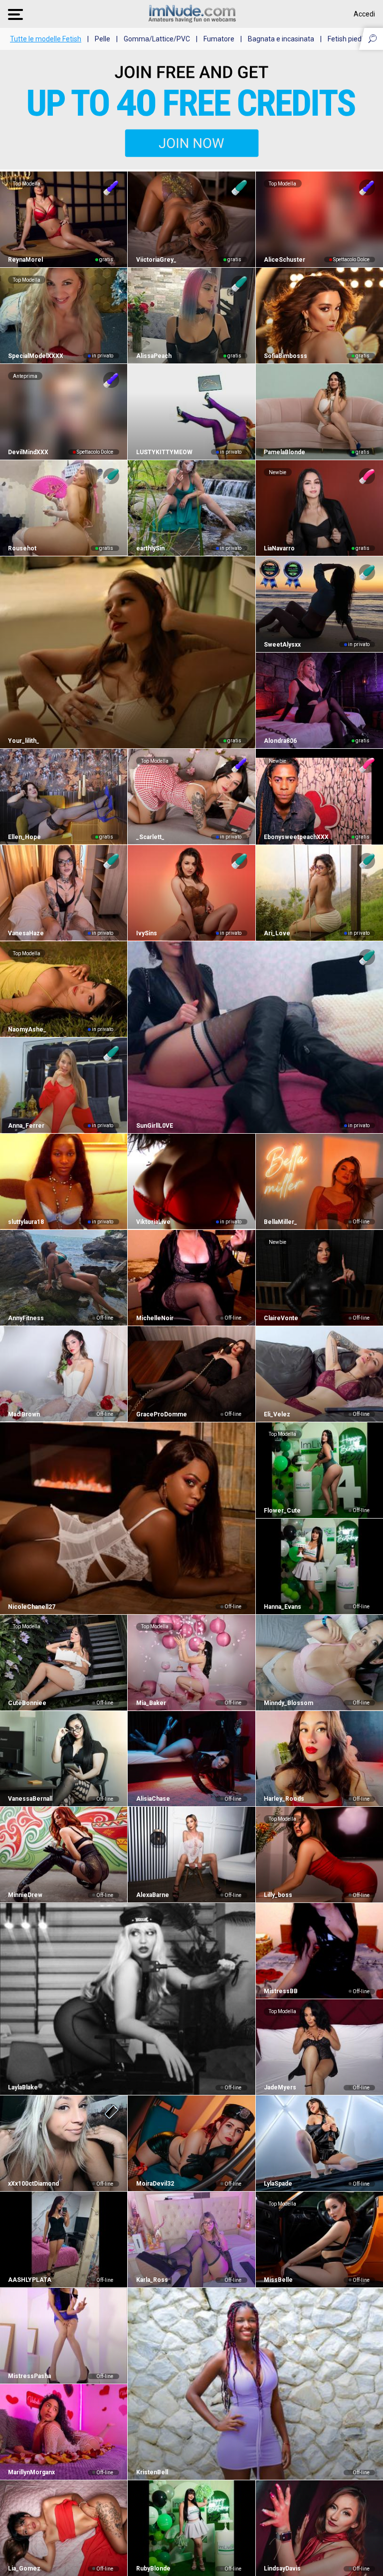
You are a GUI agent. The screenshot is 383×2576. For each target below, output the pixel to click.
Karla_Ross (152, 2280)
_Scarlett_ (150, 837)
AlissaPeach (154, 356)
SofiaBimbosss (286, 356)
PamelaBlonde (285, 452)
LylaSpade (278, 2184)
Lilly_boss (278, 1895)
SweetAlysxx (282, 645)
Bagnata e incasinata (281, 39)
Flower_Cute (282, 1511)
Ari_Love (277, 933)
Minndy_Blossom (288, 1703)
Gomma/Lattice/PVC (157, 39)
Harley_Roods (284, 1799)
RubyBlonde (153, 2569)
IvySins (146, 933)
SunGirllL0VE (154, 1126)
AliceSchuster (285, 260)
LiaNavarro (279, 548)
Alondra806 (280, 741)
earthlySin (150, 548)
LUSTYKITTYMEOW (164, 452)
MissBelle (278, 2280)
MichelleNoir (155, 1318)
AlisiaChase (153, 1799)
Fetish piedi (345, 39)
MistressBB (281, 1991)
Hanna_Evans (283, 1607)
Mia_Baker (151, 1703)
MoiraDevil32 (155, 2184)
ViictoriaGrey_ (156, 260)
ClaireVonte (281, 1318)
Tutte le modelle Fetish (46, 39)
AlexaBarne (152, 1895)
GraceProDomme (161, 1414)
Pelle (102, 39)
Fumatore (219, 39)
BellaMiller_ (281, 1222)
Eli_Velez (277, 1414)
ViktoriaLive (153, 1222)
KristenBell (152, 2472)
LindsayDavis (282, 2569)
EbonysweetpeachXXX (296, 837)
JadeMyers (280, 2087)
